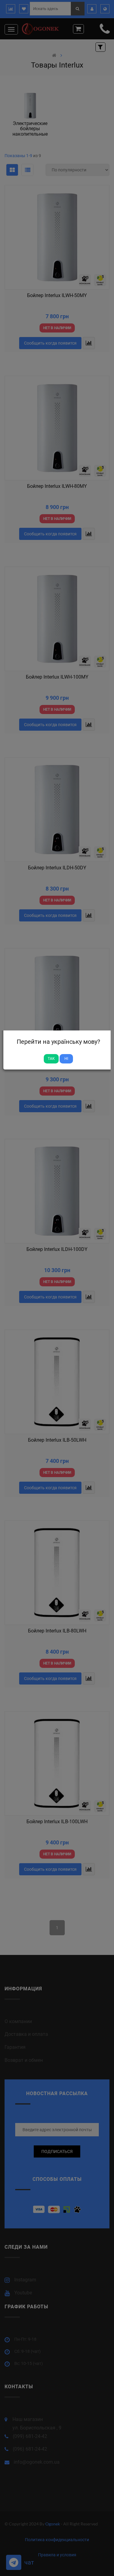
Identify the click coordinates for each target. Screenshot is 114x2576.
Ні (66, 1059)
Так (51, 1059)
